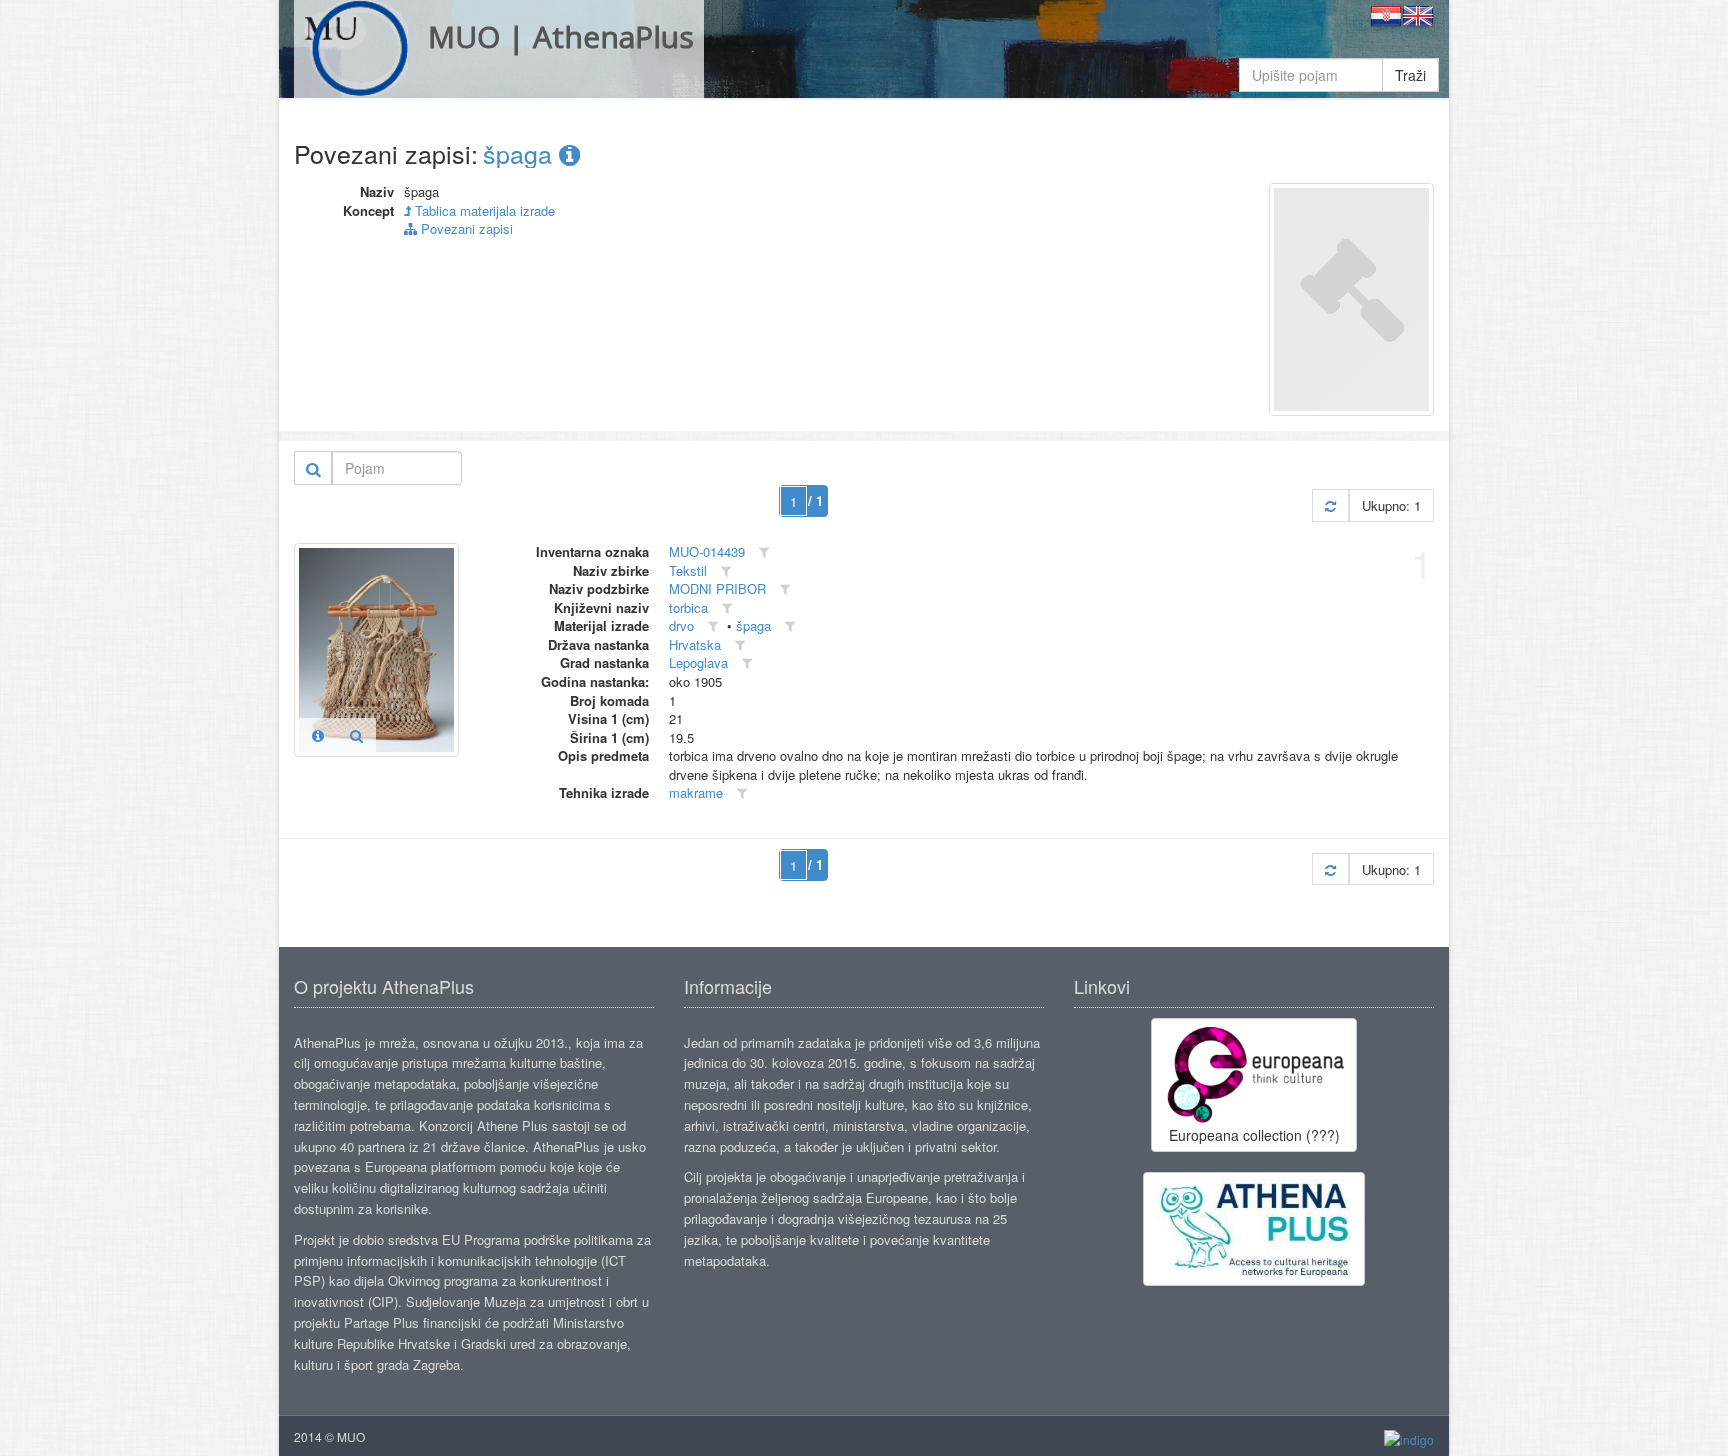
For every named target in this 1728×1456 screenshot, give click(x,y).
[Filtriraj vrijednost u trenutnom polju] (764, 552)
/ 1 (815, 500)
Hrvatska (695, 644)
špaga (521, 153)
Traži (1410, 75)
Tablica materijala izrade (483, 210)
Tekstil (688, 570)
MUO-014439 (707, 551)
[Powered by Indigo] (1409, 1437)
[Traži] (313, 468)
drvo (681, 625)
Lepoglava (698, 662)
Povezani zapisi (465, 228)
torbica (688, 607)
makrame (696, 792)
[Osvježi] (1330, 505)
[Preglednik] (356, 735)
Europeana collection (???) (1254, 1135)
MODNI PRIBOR (717, 588)
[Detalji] (318, 735)
